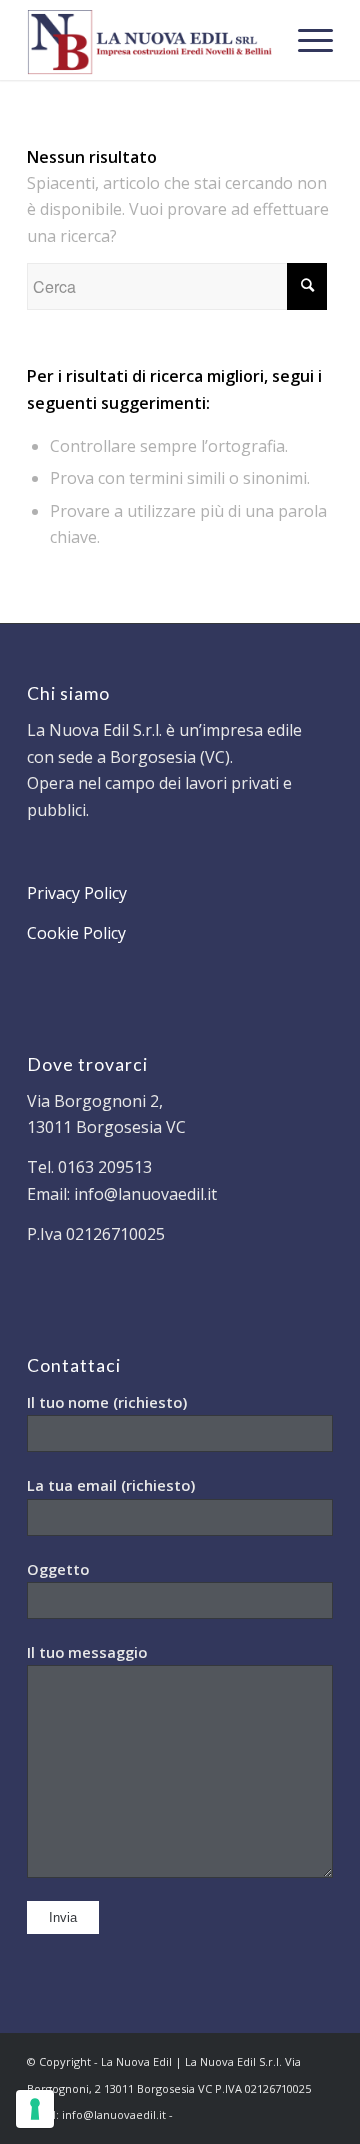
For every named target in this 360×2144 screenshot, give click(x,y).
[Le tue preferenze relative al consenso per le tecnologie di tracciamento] (35, 2109)
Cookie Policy (76, 933)
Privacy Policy (77, 893)
